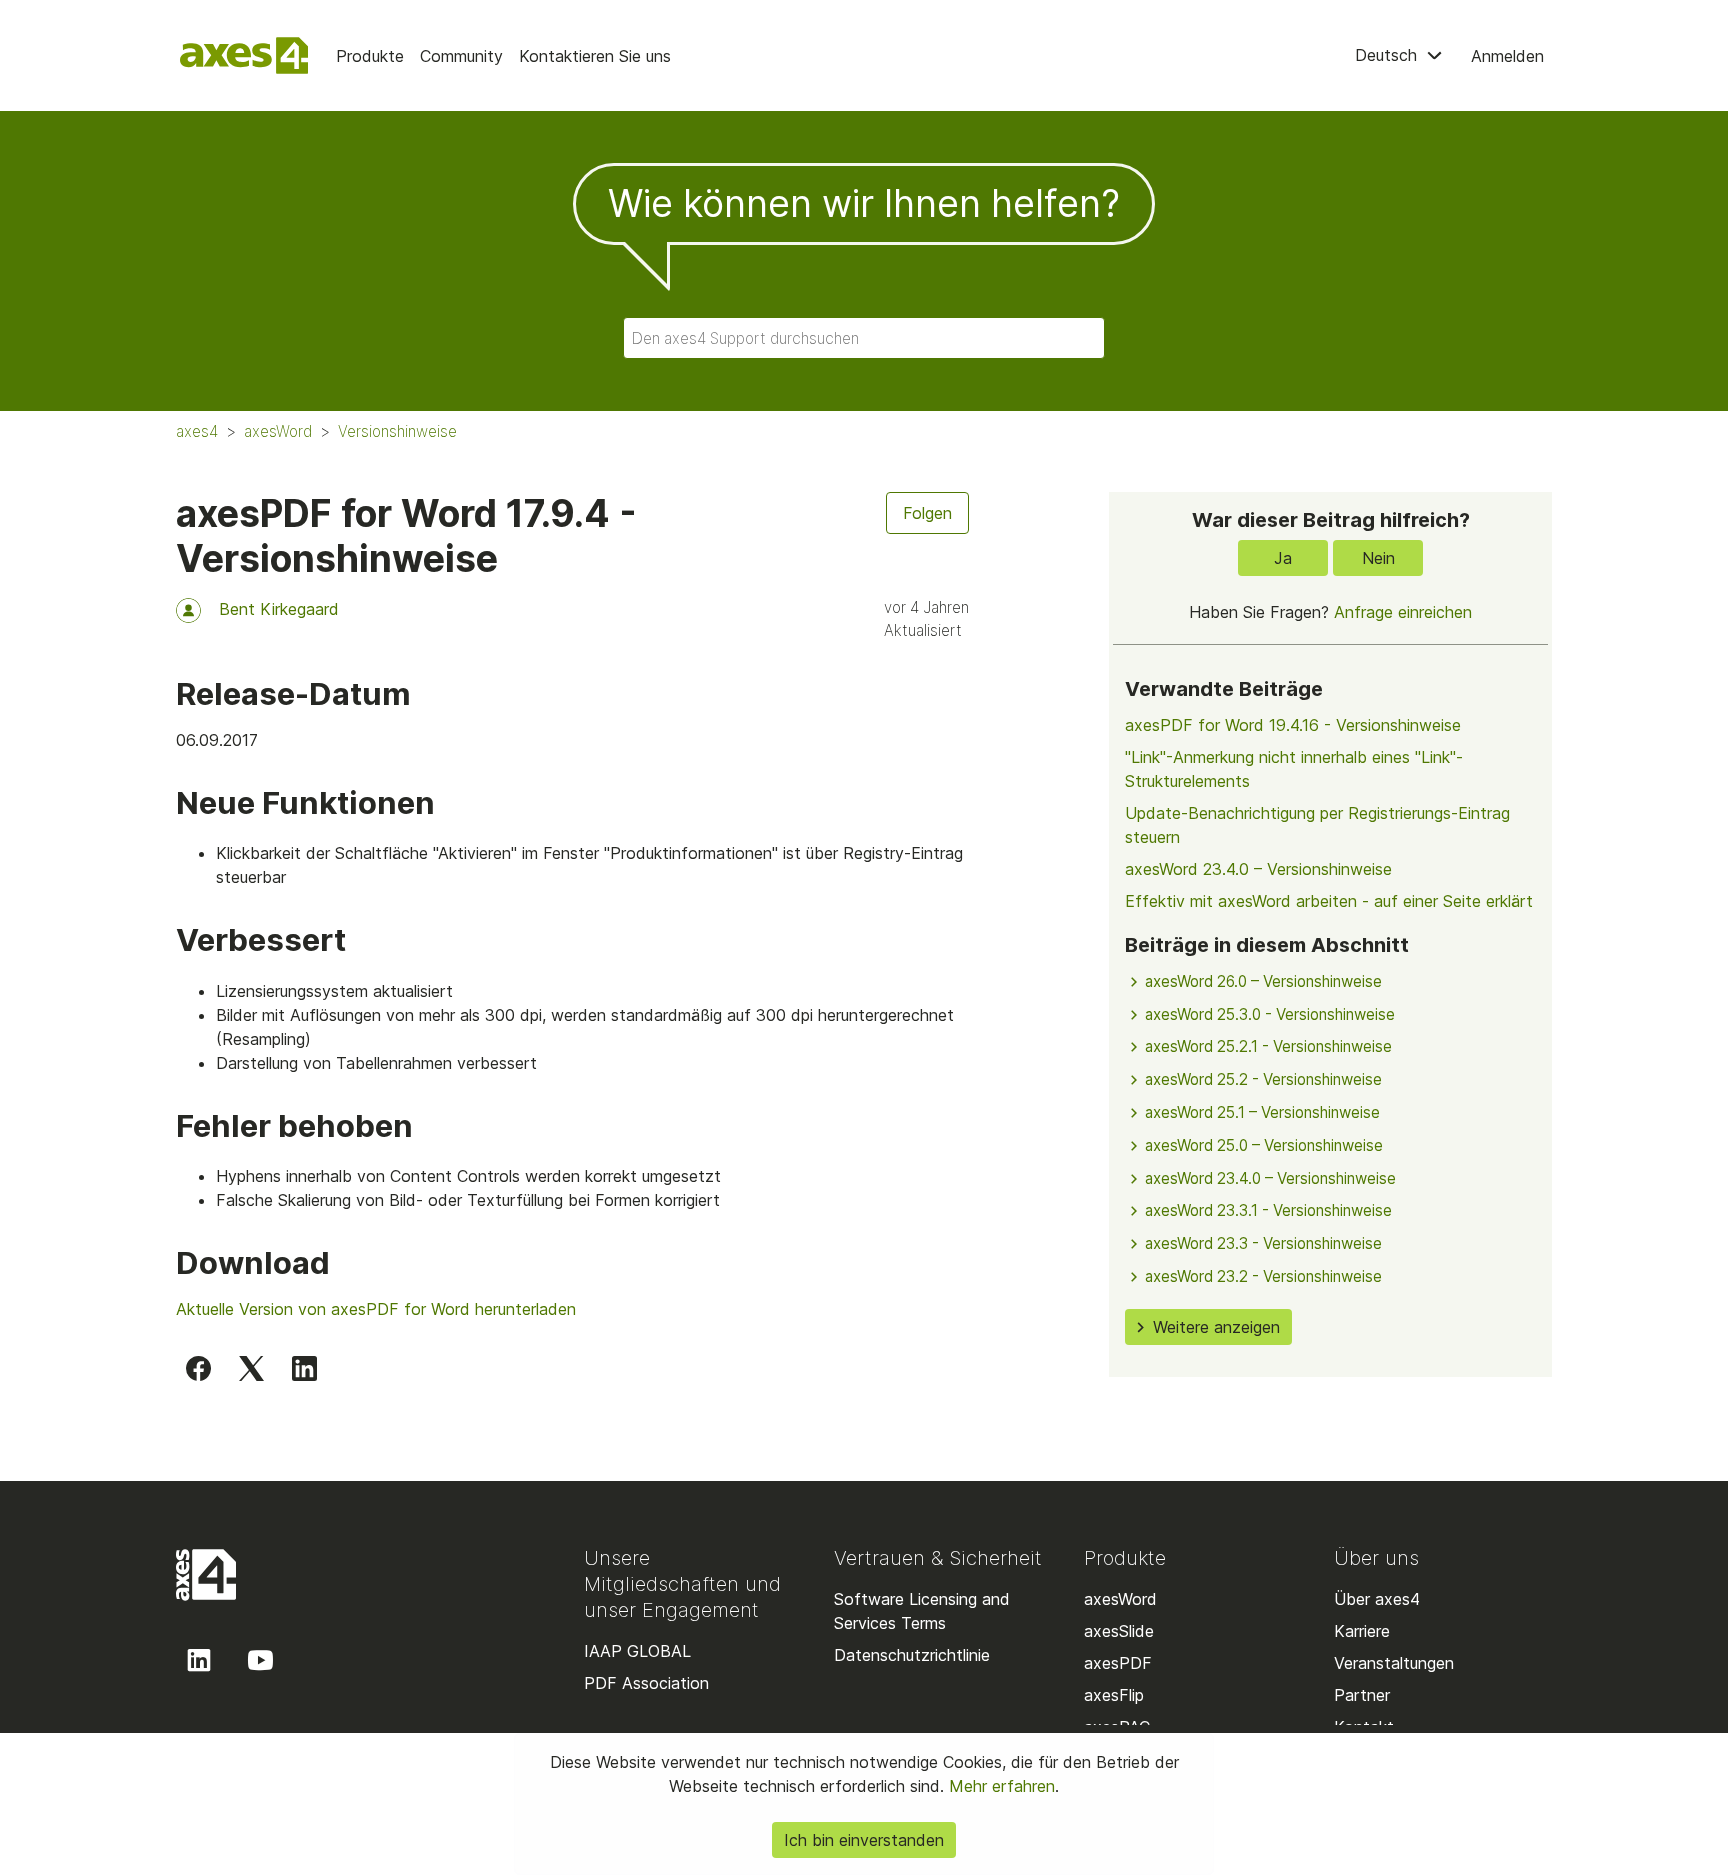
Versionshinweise (397, 431)
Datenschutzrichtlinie (912, 1655)
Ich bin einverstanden (864, 1840)
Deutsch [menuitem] (1388, 55)
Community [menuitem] (461, 56)
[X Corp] (251, 1368)
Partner (1362, 1695)
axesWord (278, 431)
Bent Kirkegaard (279, 609)
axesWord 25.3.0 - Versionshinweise (1270, 1014)
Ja (1283, 558)
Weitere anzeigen (1216, 1327)
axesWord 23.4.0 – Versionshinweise (1258, 869)
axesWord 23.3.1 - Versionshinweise (1268, 1210)
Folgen (927, 513)
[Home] (244, 55)
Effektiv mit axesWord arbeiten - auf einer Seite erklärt (1329, 901)
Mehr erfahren (999, 1786)
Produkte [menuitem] (370, 56)
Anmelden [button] (1507, 56)
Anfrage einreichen (1403, 612)
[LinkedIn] (304, 1368)
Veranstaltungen (1394, 1663)
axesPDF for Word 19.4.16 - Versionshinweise (1293, 725)
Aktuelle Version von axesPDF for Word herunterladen (376, 1309)
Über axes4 (1377, 1599)
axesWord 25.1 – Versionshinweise (1262, 1112)
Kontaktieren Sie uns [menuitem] (595, 56)
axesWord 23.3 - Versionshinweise (1263, 1243)
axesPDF (1118, 1663)
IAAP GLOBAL (637, 1651)
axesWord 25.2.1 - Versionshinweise (1268, 1046)
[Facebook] (198, 1368)
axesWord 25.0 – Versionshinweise (1264, 1145)
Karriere (1362, 1631)
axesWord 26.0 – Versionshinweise (1263, 981)
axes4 (197, 431)
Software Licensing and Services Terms (922, 1611)
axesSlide (1119, 1631)
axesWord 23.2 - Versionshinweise (1263, 1276)
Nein (1378, 558)
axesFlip (1114, 1695)
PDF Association (646, 1683)
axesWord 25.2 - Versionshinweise (1263, 1079)
